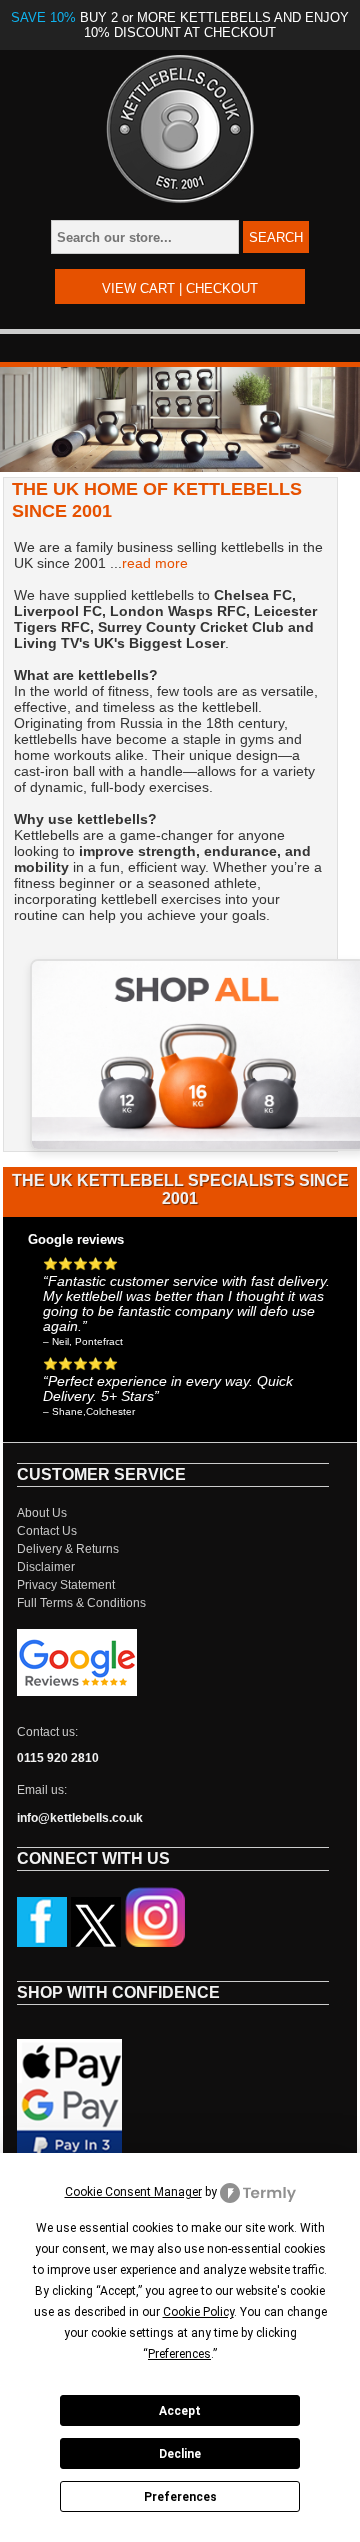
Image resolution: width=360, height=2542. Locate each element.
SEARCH (276, 237)
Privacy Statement (66, 1585)
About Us (42, 1513)
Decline (180, 2454)
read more (155, 563)
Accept (180, 2411)
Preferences (180, 2497)
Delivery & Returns (68, 1549)
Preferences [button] (179, 2354)
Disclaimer (46, 1567)
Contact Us (47, 1531)
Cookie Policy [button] (198, 2312)
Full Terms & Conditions (81, 1603)
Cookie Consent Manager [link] (133, 2192)
